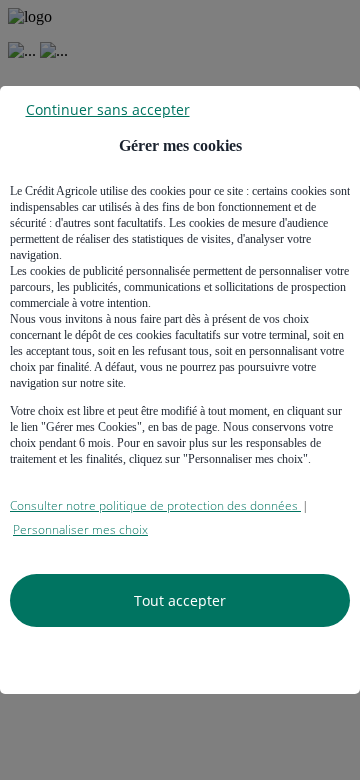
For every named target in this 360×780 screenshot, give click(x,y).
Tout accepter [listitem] (180, 600)
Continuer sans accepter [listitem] (108, 108)
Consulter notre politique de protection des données (155, 505)
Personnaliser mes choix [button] (80, 529)
